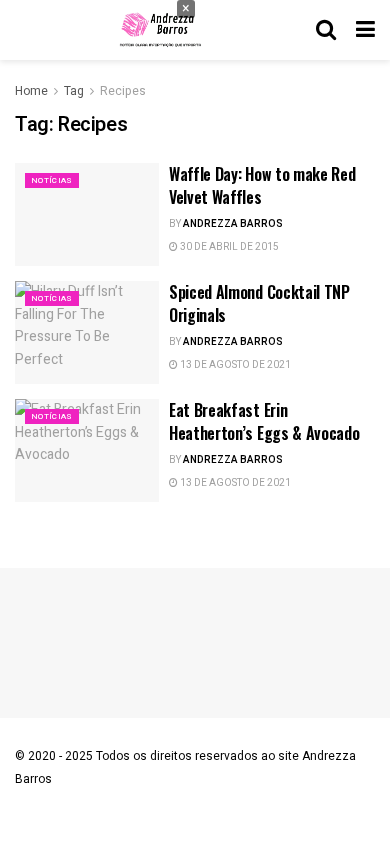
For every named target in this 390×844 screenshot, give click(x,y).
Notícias (52, 180)
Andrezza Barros (233, 224)
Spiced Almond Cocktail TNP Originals (259, 303)
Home (31, 91)
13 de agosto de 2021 (234, 365)
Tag (74, 91)
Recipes (123, 91)
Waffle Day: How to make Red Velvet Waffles (262, 185)
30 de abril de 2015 (228, 247)
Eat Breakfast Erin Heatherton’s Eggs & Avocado (264, 421)
